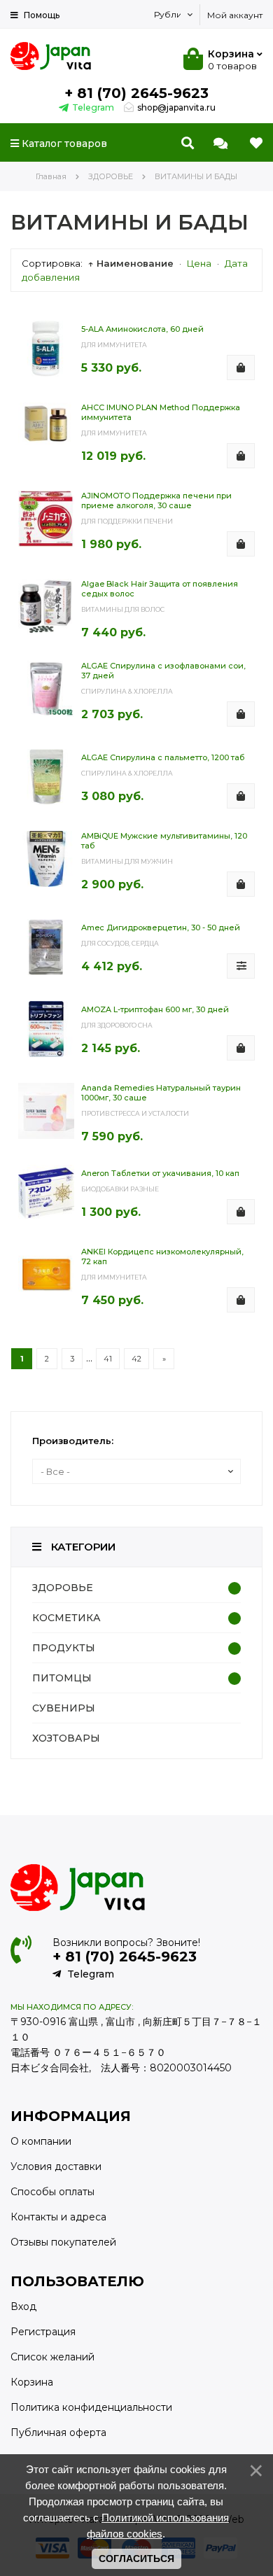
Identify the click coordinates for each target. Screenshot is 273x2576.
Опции (241, 978)
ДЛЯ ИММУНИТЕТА (114, 345)
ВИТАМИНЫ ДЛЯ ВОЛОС (123, 609)
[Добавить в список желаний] (251, 332)
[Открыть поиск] (188, 143)
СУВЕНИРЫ (64, 1708)
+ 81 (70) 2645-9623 (136, 93)
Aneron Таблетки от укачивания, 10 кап (160, 1173)
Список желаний (52, 2357)
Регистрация (43, 2332)
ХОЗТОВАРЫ (66, 1738)
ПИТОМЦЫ (62, 1678)
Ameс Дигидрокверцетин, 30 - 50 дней (161, 927)
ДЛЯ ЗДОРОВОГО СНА (117, 1025)
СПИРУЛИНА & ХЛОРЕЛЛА (127, 691)
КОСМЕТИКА (66, 1618)
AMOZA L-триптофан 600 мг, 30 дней (155, 1009)
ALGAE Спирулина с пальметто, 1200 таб (163, 757)
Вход (23, 2306)
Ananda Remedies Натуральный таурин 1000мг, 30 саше (161, 1093)
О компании (41, 2141)
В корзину (241, 379)
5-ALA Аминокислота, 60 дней (142, 329)
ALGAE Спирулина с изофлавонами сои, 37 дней (163, 671)
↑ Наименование (131, 263)
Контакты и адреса (58, 2217)
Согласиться (136, 2558)
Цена (199, 263)
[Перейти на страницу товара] (46, 345)
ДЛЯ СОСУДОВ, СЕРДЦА (120, 943)
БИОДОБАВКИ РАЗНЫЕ (120, 1189)
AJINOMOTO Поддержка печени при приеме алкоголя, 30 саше (156, 500)
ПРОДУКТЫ (64, 1648)
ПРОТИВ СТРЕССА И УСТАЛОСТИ (135, 1113)
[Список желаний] (256, 143)
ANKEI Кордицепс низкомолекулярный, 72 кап (162, 1256)
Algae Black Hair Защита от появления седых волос (160, 589)
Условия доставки (56, 2166)
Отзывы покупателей (63, 2242)
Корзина (32, 2382)
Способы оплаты (52, 2192)
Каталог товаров (63, 143)
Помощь (41, 15)
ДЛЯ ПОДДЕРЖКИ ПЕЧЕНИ (127, 521)
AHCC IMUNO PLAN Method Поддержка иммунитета (161, 412)
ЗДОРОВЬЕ (63, 1588)
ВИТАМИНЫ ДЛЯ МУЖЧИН (127, 861)
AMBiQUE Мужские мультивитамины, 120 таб (164, 841)
